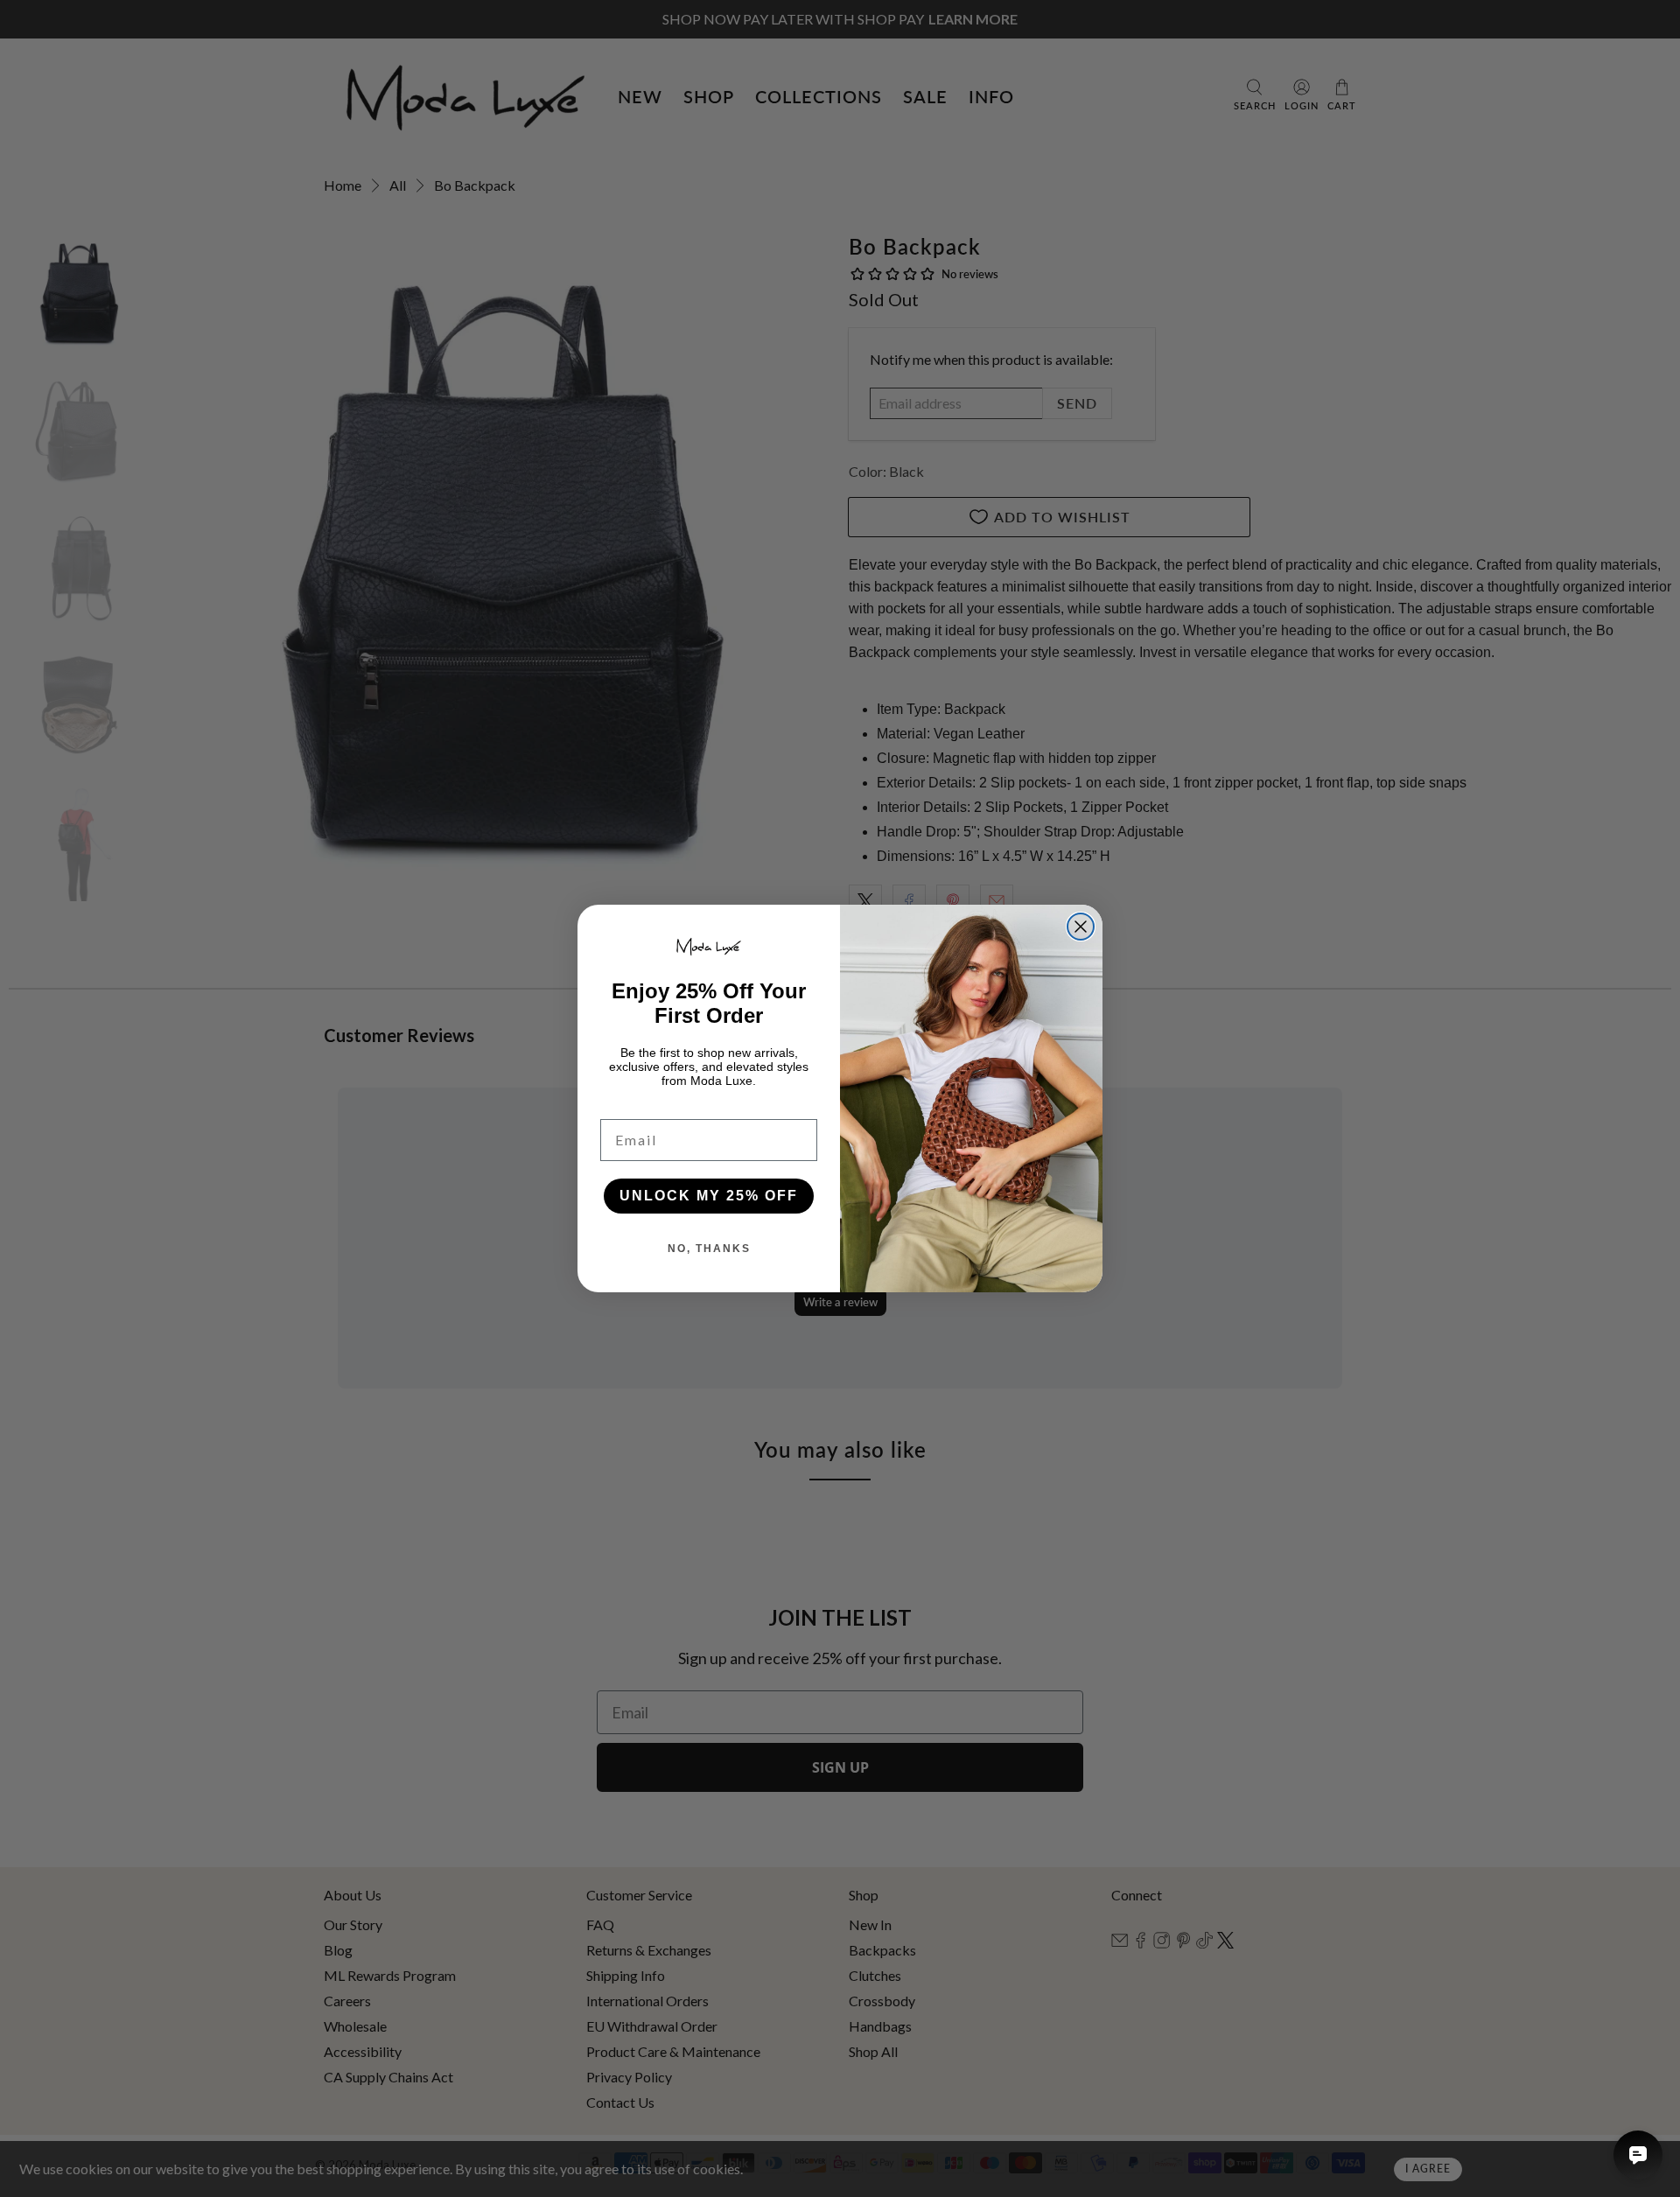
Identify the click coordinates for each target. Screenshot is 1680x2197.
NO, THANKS (709, 1249)
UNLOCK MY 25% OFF (709, 1196)
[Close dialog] (1081, 927)
